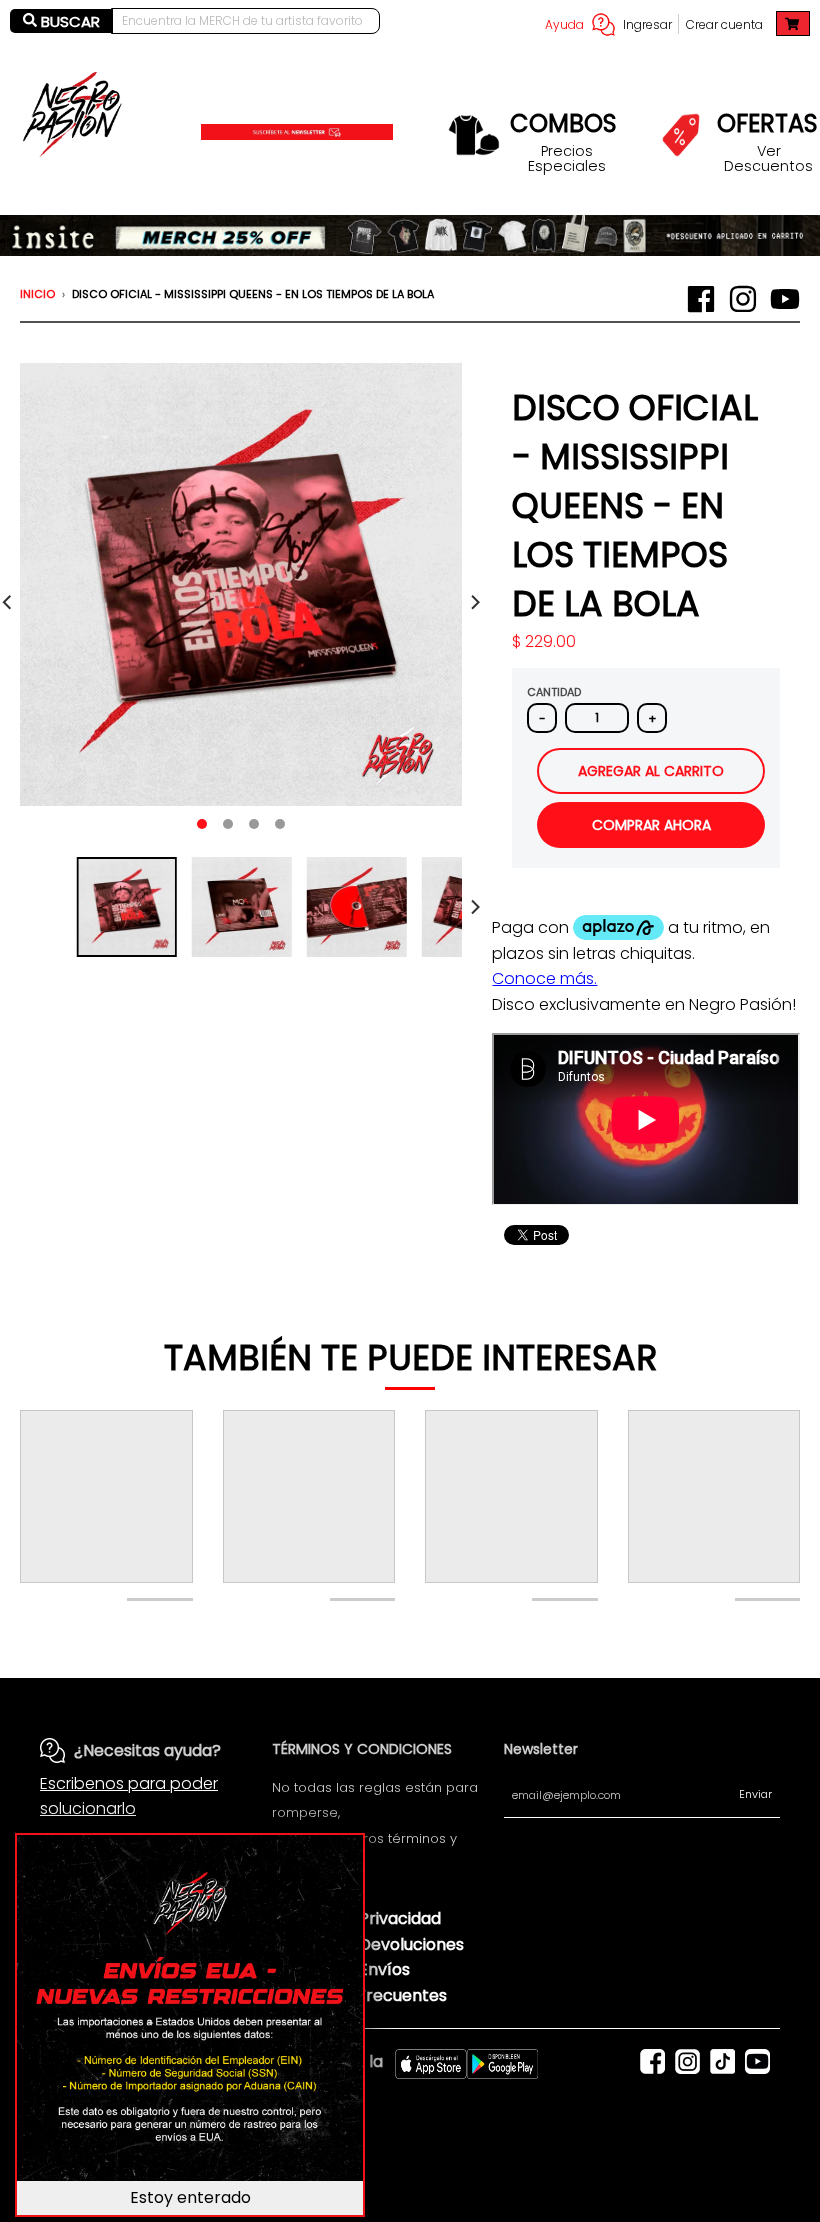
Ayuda (564, 24)
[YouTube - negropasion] (785, 299)
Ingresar (647, 24)
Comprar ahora (651, 825)
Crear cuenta (724, 24)
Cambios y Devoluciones (368, 1944)
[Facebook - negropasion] (701, 299)
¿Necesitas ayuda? (147, 1750)
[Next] (474, 602)
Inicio (37, 294)
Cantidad (554, 692)
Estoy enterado (190, 2197)
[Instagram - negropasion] (743, 299)
